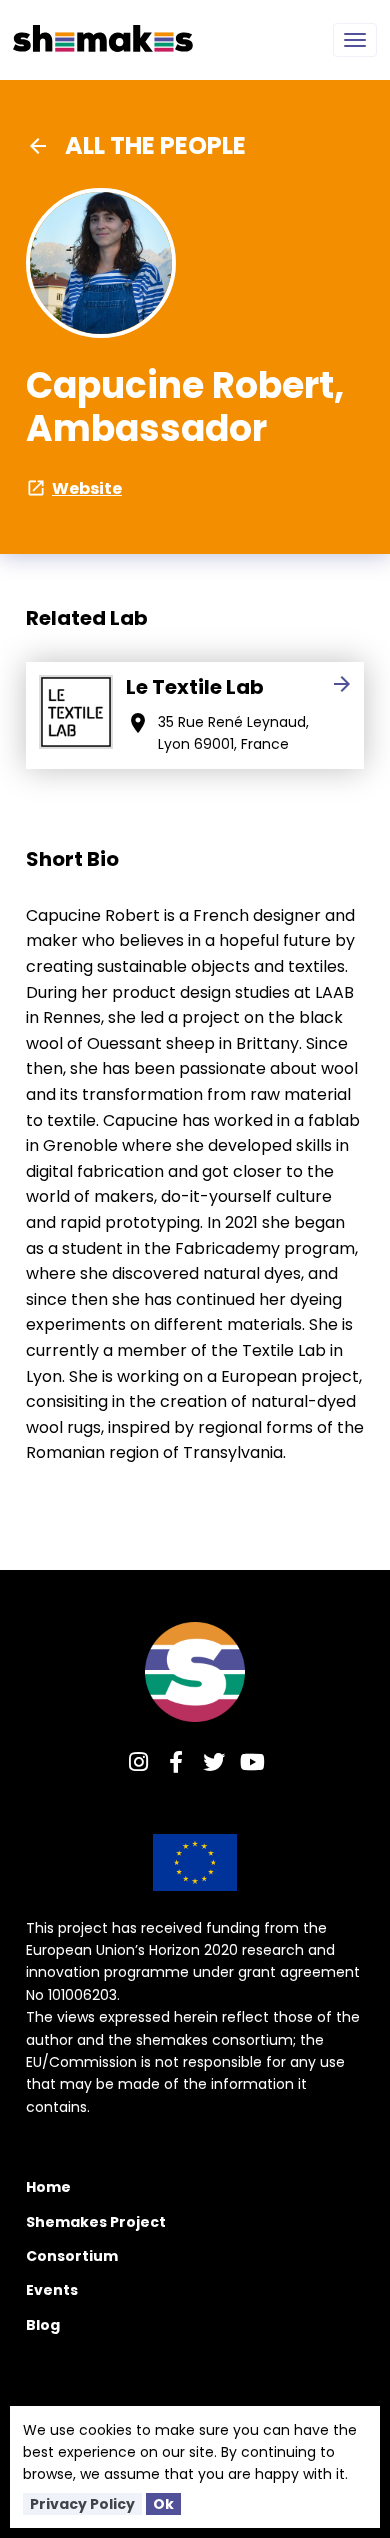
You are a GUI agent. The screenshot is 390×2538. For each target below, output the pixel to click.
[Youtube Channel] (252, 1765)
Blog (43, 2325)
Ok (163, 2504)
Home (48, 2187)
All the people (136, 145)
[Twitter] (214, 1765)
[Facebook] (176, 1765)
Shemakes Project (96, 2222)
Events (52, 2290)
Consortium (72, 2256)
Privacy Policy (82, 2504)
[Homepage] (195, 1672)
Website (74, 488)
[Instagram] (138, 1765)
